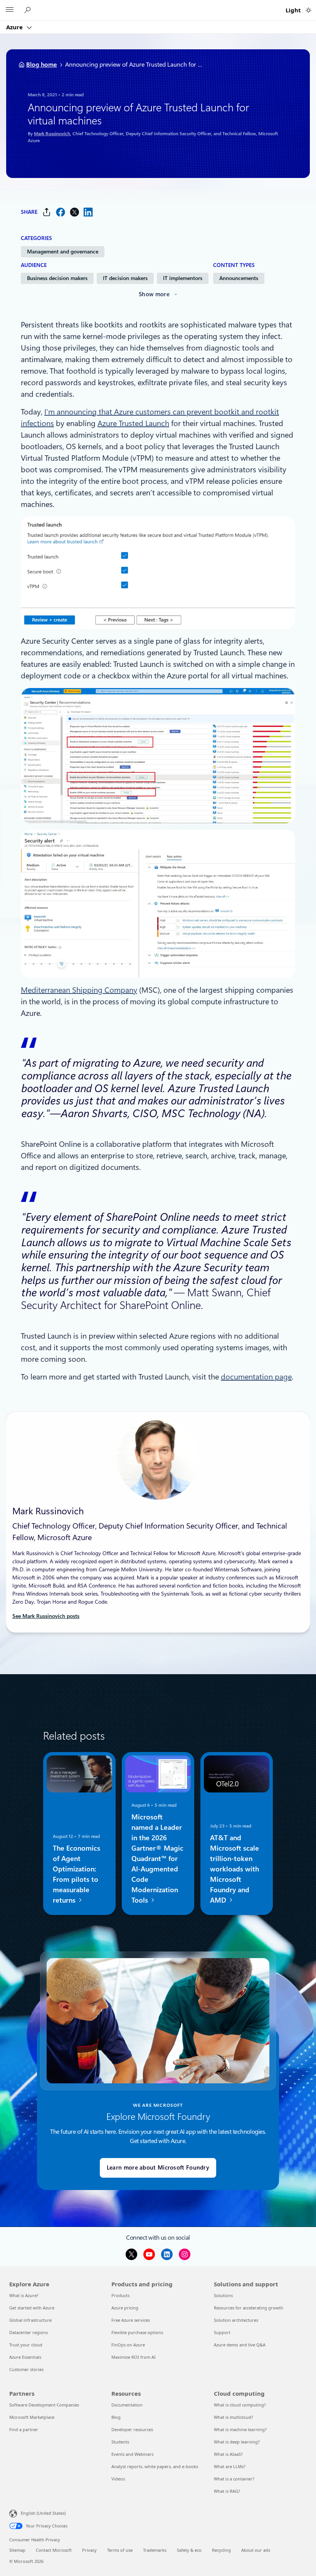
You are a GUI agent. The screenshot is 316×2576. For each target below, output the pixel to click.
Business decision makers (57, 278)
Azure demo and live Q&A (240, 2345)
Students (120, 2442)
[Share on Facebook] (61, 212)
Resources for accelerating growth (249, 2308)
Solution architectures (236, 2320)
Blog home (42, 65)
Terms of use (120, 2550)
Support (222, 2332)
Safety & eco (189, 2550)
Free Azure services (131, 2320)
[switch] (308, 10)
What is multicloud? (234, 2417)
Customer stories (26, 2369)
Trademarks (155, 2550)
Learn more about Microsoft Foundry (158, 2168)
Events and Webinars (132, 2454)
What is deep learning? (237, 2442)
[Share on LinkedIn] (88, 212)
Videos (118, 2479)
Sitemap (17, 2550)
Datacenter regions (29, 2332)
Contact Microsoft (54, 2550)
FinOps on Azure (128, 2345)
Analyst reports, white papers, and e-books (155, 2466)
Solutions (223, 2295)
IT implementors (183, 278)
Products (120, 2295)
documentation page (256, 1377)
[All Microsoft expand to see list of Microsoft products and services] (10, 10)
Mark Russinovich (52, 134)
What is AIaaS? (228, 2454)
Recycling (221, 2550)
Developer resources (132, 2429)
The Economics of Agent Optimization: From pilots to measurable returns (76, 1874)
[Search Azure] (29, 10)
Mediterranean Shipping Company (79, 990)
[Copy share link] (47, 212)
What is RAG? (227, 2491)
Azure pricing (125, 2308)
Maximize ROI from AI (134, 2357)
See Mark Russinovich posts (46, 1616)
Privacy (89, 2550)
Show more (154, 294)
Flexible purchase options (137, 2332)
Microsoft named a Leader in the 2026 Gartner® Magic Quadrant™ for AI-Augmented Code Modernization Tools (157, 1858)
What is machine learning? (240, 2429)
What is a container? (234, 2479)
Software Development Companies (44, 2405)
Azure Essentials (25, 2357)
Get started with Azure (32, 2308)
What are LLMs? (230, 2466)
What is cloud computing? (240, 2405)
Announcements (239, 278)
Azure (15, 27)
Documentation (127, 2405)
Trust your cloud (26, 2345)
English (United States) (43, 2513)
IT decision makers (125, 278)
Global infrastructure (30, 2320)
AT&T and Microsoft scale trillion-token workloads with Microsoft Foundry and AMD (234, 1869)
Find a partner (24, 2429)
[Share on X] (74, 212)
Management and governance (63, 252)
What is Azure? (24, 2295)
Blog (116, 2417)
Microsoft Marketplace (32, 2417)
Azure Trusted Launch (133, 423)
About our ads (256, 2550)
